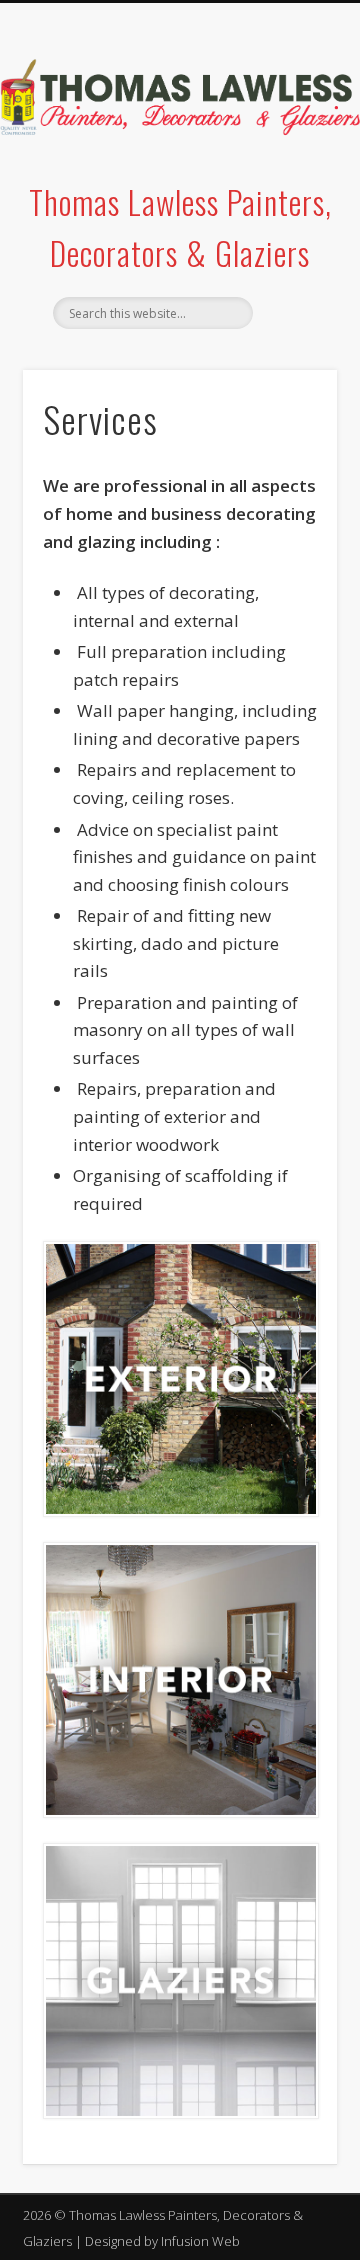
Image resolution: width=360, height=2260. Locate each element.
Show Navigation (290, 179)
